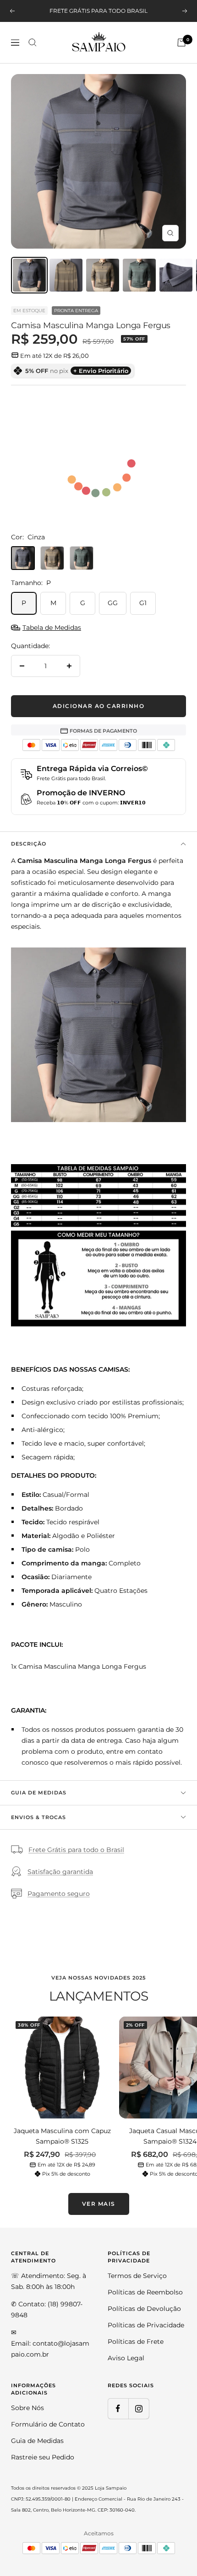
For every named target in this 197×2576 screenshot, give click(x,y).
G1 (143, 603)
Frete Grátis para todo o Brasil (76, 1850)
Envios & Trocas (38, 1817)
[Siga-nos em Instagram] (139, 2408)
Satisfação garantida (60, 1872)
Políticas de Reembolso (145, 2292)
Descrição (29, 844)
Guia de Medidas (37, 2441)
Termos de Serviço (137, 2276)
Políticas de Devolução (144, 2309)
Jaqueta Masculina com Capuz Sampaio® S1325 (62, 2136)
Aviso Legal (126, 2358)
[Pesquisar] (33, 43)
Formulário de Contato (48, 2424)
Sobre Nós (27, 2408)
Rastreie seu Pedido (43, 2457)
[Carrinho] (181, 43)
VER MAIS (99, 2204)
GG (113, 603)
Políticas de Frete (136, 2342)
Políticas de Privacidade (146, 2325)
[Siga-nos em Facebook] (118, 2408)
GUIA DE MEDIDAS (39, 1793)
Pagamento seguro (59, 1894)
